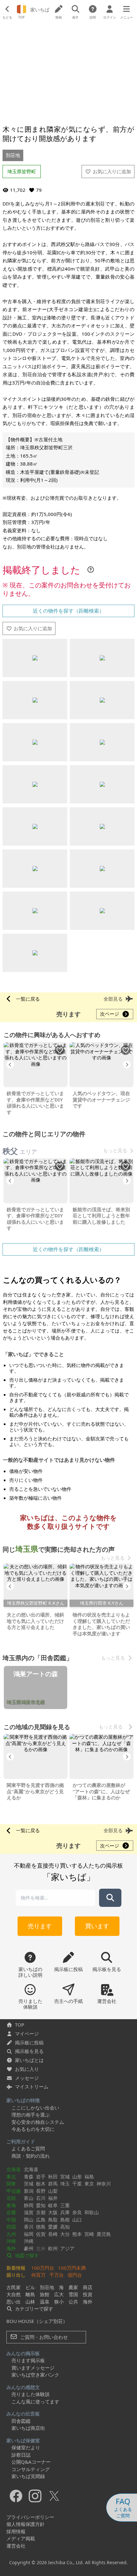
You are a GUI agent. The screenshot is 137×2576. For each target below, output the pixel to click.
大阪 (53, 2212)
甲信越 (14, 2191)
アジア (67, 2248)
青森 (29, 2177)
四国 (11, 2227)
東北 (11, 2177)
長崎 (53, 2234)
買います (97, 1926)
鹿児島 (104, 2234)
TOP (20, 2025)
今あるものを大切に (33, 2129)
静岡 (29, 2205)
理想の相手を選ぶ (31, 2115)
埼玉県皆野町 (22, 171)
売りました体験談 (31, 2394)
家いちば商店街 (28, 2428)
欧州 (53, 2248)
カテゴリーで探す (33, 2309)
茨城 (29, 2184)
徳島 (41, 2227)
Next (127, 1064)
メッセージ (27, 2078)
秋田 (53, 2177)
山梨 (53, 2191)
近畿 (11, 2212)
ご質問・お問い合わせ (43, 2337)
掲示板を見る (29, 2051)
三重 (65, 2205)
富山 (29, 2198)
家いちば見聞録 (28, 2476)
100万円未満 (72, 2268)
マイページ (27, 2034)
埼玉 (65, 2184)
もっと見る (115, 1150)
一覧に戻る (28, 999)
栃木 (41, 2184)
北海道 (14, 2169)
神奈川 (104, 2184)
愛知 (41, 2205)
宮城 (65, 2177)
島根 (65, 2220)
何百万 (38, 2275)
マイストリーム (32, 2087)
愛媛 (53, 2227)
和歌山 (92, 2212)
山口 (77, 2220)
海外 (11, 2248)
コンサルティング (31, 2469)
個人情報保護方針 (25, 2524)
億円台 (75, 2275)
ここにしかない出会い (35, 2108)
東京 (89, 2184)
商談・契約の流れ (31, 2156)
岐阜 (53, 2205)
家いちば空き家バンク (35, 2375)
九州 (11, 2234)
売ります (40, 1926)
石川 (41, 2198)
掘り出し (16, 2275)
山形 (77, 2177)
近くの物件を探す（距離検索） (68, 611)
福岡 (29, 2234)
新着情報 (16, 2268)
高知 (65, 2227)
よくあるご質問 (28, 2148)
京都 (41, 2212)
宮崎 (89, 2234)
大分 (65, 2234)
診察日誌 (21, 2455)
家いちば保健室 (23, 2440)
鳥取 (53, 2220)
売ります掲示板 (28, 2360)
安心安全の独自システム (38, 2122)
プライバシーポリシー (30, 2517)
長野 (41, 2191)
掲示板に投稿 (29, 2042)
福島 (89, 2177)
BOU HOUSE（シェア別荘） (37, 2321)
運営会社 (16, 2546)
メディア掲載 (21, 2538)
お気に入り (27, 2069)
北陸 (11, 2198)
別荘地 (13, 155)
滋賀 (29, 2212)
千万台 (57, 2275)
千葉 (77, 2184)
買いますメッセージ (33, 2368)
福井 (53, 2198)
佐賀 (41, 2234)
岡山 (29, 2220)
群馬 (53, 2184)
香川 (29, 2227)
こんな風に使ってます (35, 2401)
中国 (11, 2220)
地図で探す (26, 2255)
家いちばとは (29, 2060)
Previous (10, 1064)
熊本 (77, 2234)
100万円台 (43, 2268)
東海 (11, 2205)
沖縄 (11, 2241)
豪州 (29, 2248)
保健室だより (26, 2447)
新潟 (29, 2191)
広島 (41, 2220)
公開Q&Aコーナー (31, 2462)
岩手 (41, 2177)
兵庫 (65, 2212)
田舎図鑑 (21, 2421)
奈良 (77, 2212)
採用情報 (16, 2531)
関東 (11, 2184)
